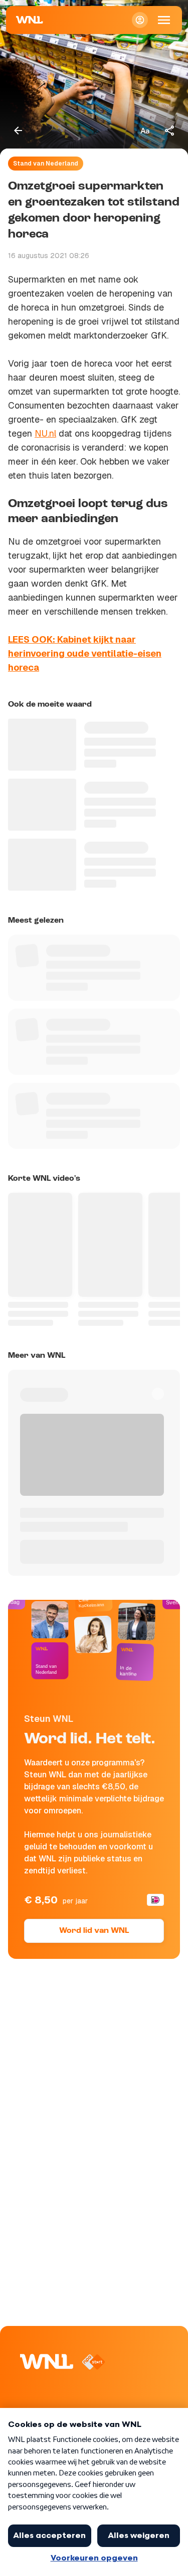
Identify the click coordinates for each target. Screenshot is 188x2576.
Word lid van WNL (94, 1931)
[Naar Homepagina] (30, 20)
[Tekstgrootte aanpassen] (145, 131)
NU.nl (45, 433)
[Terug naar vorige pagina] (18, 131)
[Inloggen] (140, 20)
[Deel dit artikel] (170, 131)
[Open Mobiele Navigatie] (164, 20)
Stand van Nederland (46, 164)
